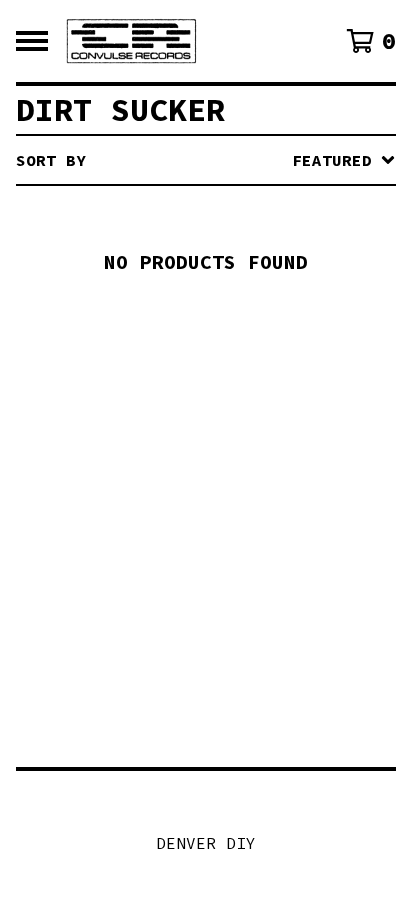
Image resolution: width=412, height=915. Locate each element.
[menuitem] (206, 160)
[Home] (131, 41)
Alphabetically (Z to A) (261, 340)
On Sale (181, 244)
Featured (186, 212)
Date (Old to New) (231, 404)
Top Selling (201, 276)
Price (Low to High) (241, 436)
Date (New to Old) (231, 372)
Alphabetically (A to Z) (261, 308)
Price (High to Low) (241, 468)
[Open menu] (32, 41)
